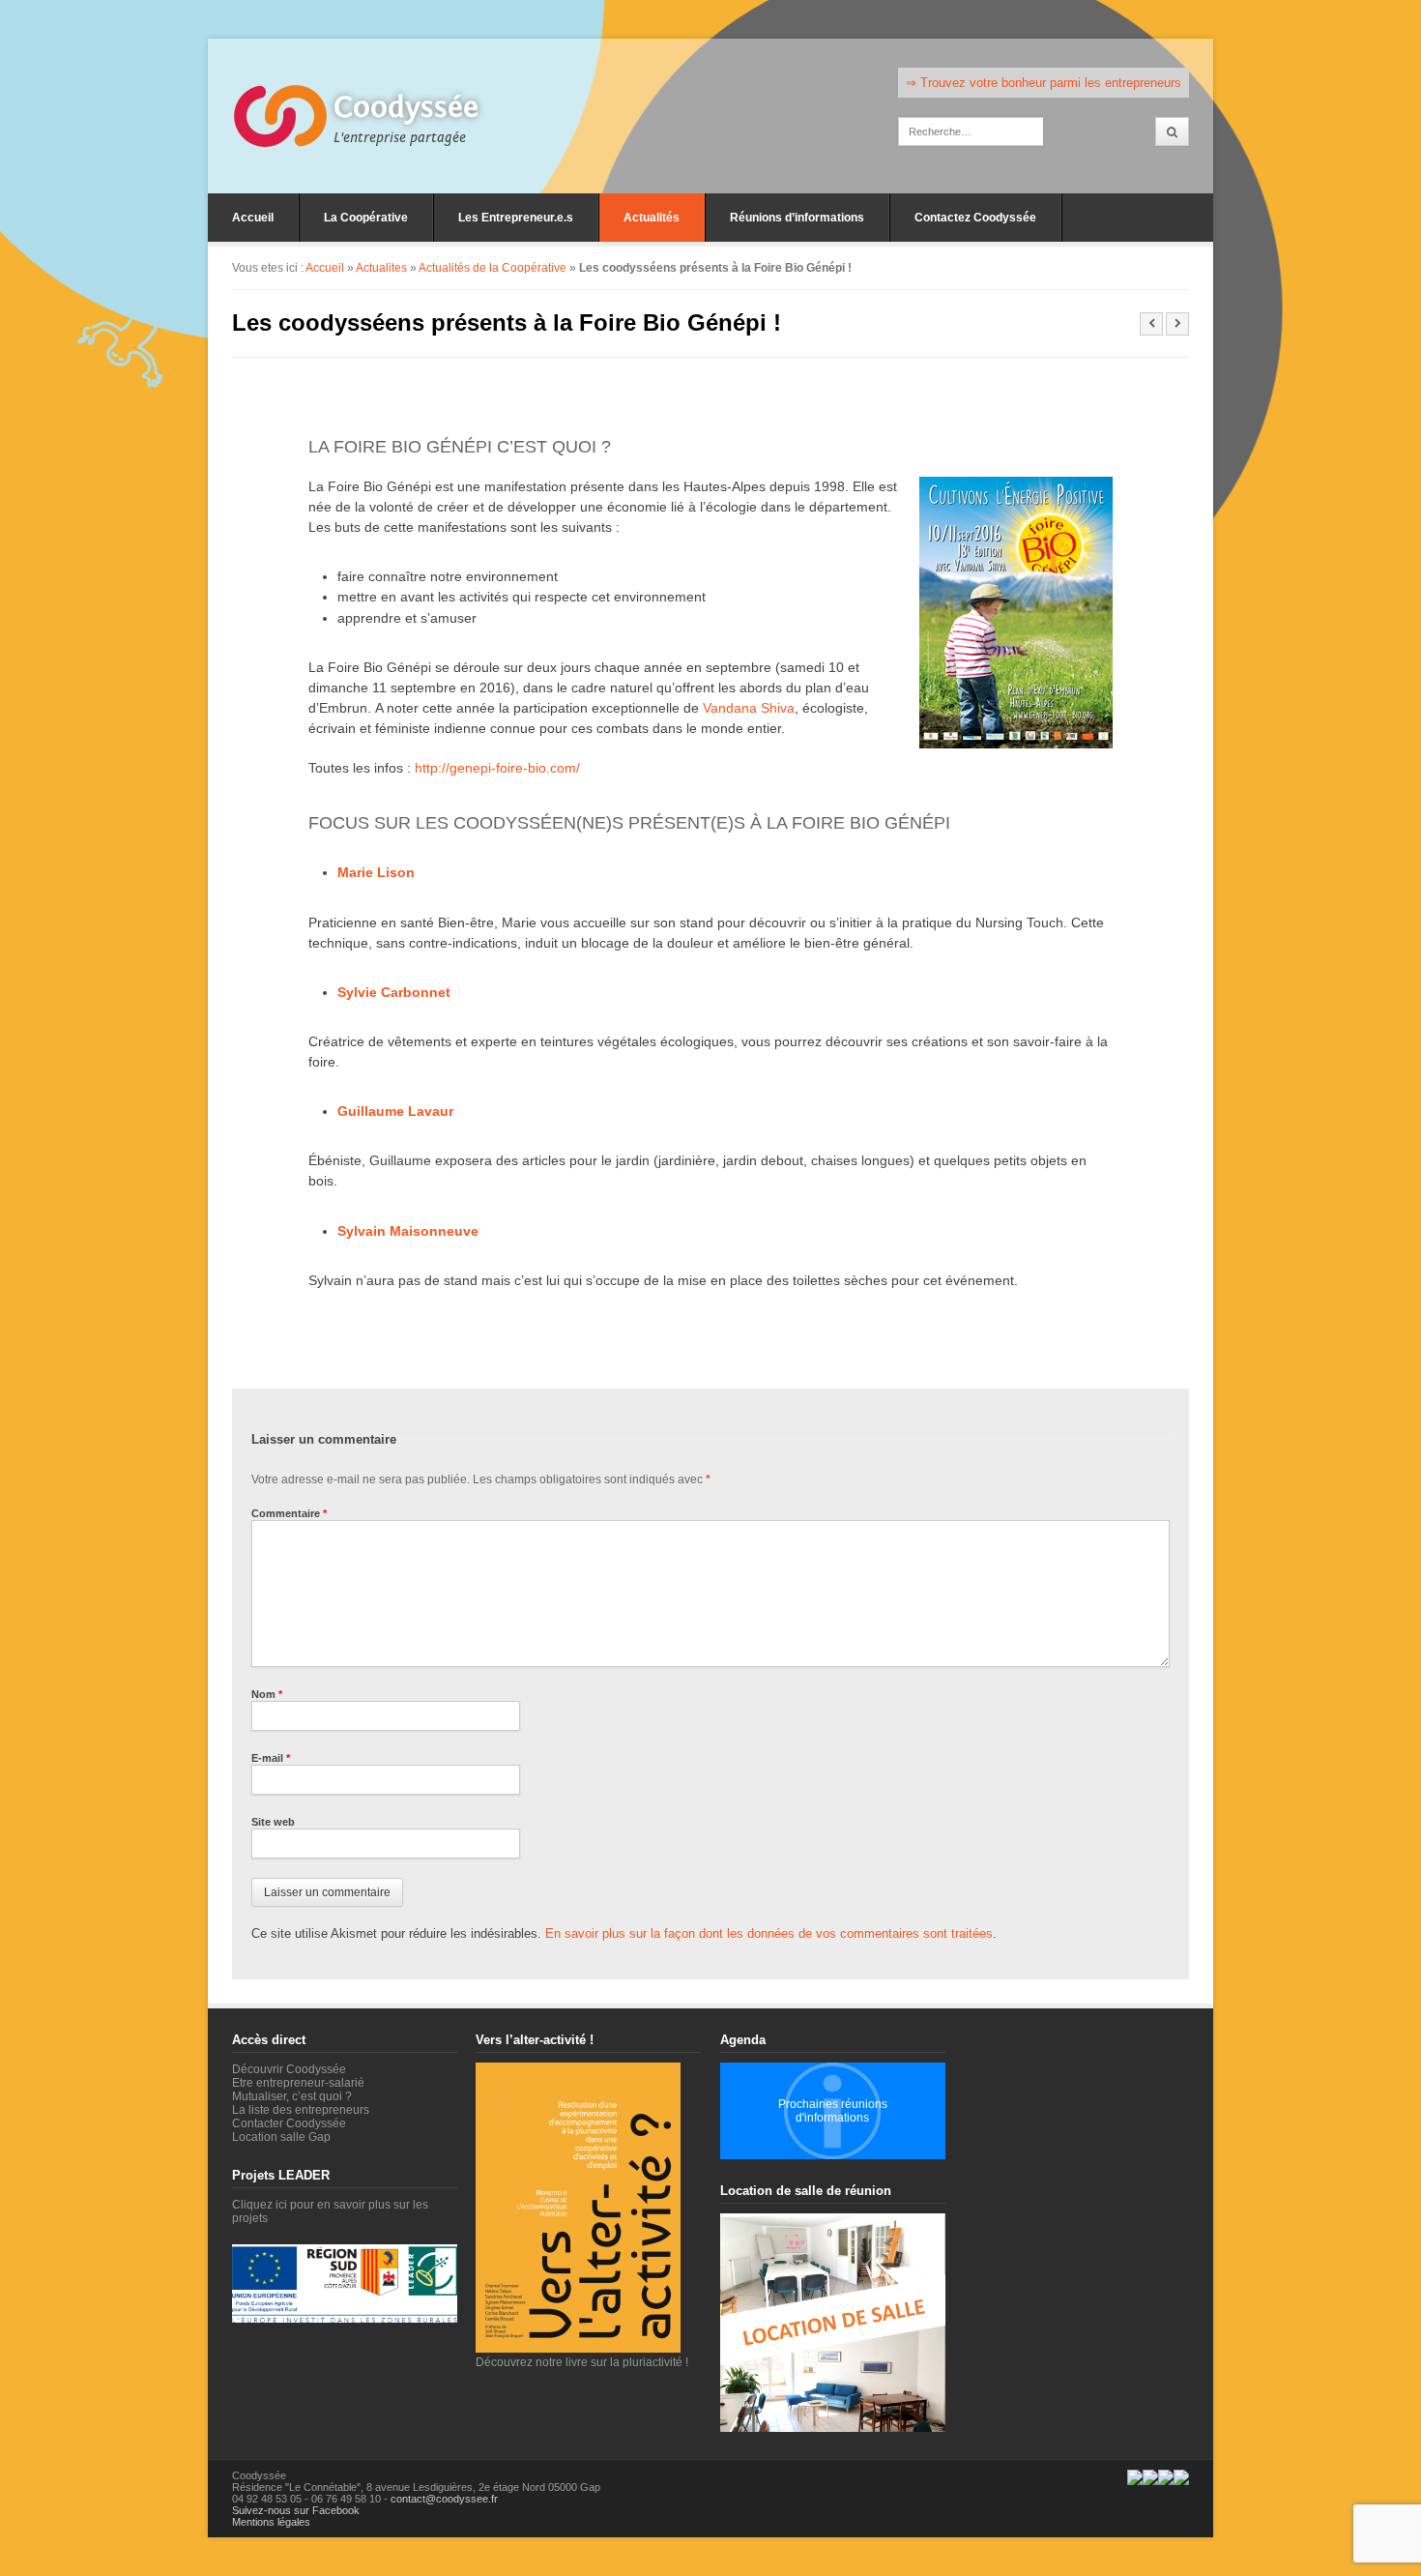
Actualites (381, 268)
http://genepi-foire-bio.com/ (497, 768)
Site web (273, 1822)
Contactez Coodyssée (975, 218)
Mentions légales (271, 2522)
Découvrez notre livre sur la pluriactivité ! (582, 2362)
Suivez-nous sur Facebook (296, 2510)
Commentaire (289, 1513)
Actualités (652, 218)
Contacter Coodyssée (289, 2123)
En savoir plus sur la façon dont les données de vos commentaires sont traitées (769, 1933)
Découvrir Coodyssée (289, 2069)
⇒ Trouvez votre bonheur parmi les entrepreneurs (1044, 83)
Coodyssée (406, 107)
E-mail (271, 1758)
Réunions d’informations (797, 218)
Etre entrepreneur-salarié (298, 2083)
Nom (267, 1694)
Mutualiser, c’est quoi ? (292, 2096)
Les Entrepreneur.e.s (516, 218)
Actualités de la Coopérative (493, 268)
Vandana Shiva (749, 708)
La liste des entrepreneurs (301, 2110)
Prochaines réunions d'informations (833, 2111)
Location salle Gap (281, 2137)
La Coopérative (366, 218)
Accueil (253, 218)
